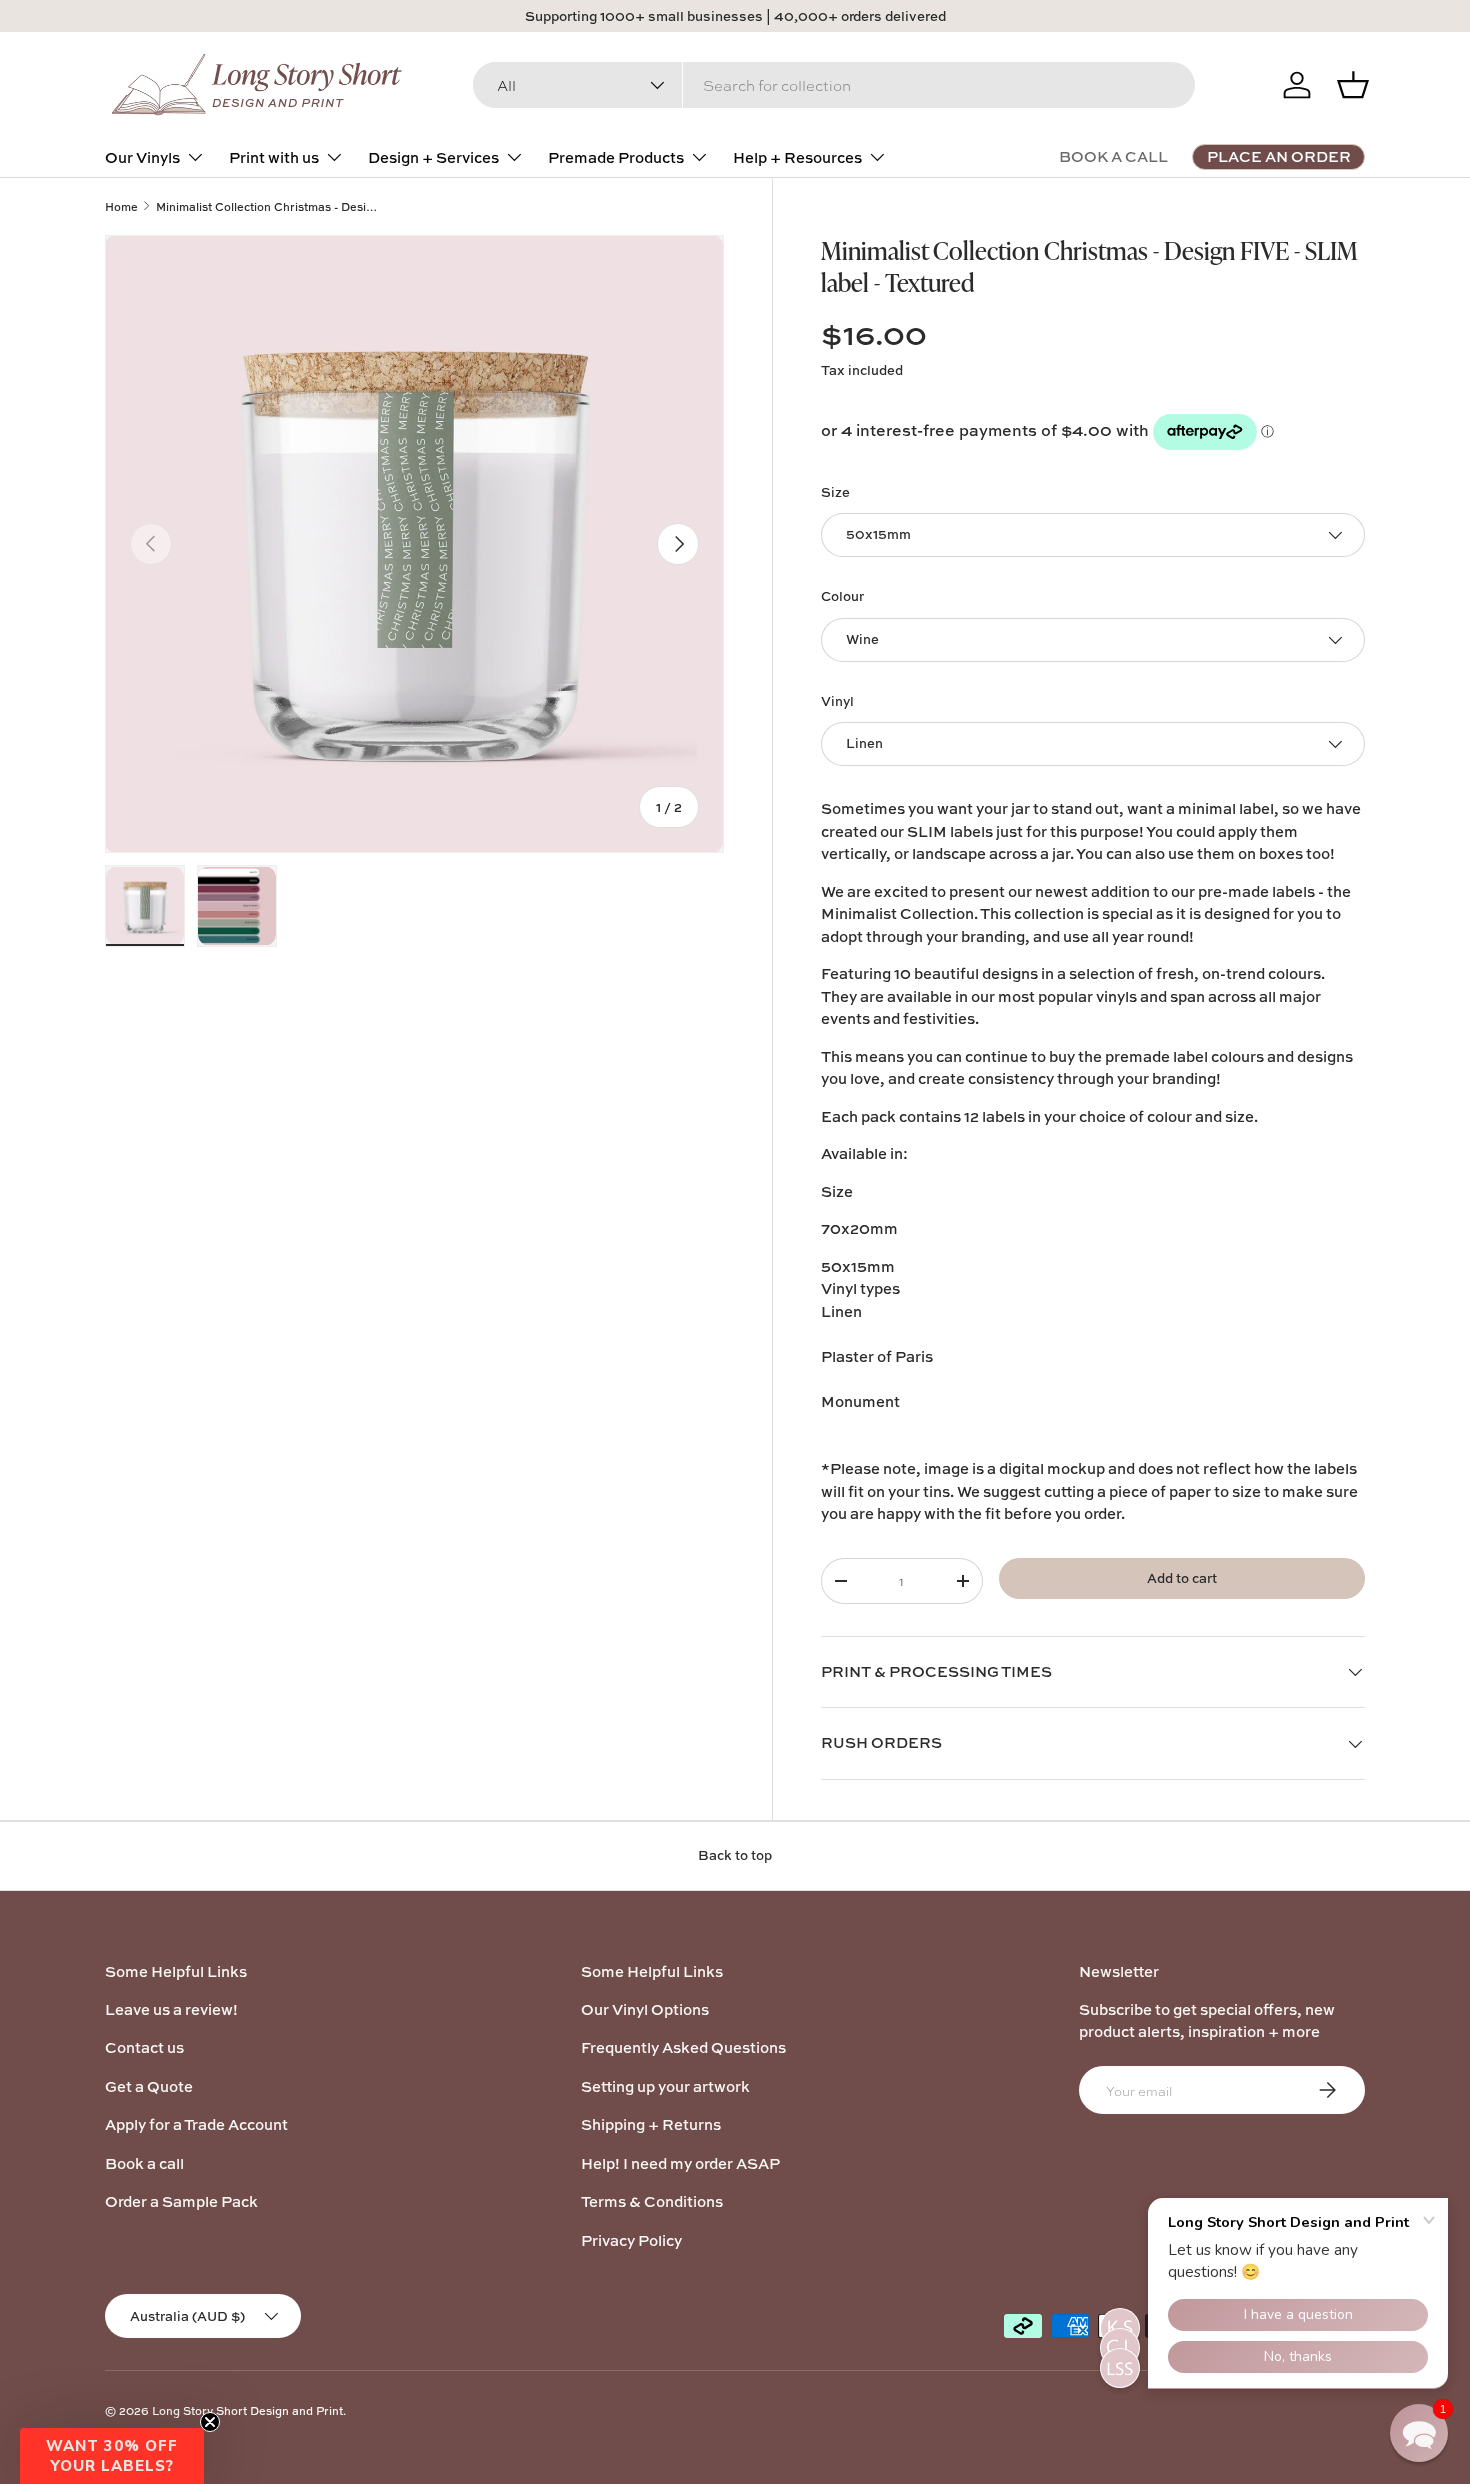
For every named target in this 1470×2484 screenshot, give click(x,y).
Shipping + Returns (651, 2124)
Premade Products (616, 157)
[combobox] (834, 85)
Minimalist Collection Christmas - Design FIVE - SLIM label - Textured (268, 206)
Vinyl (837, 701)
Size (835, 492)
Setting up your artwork (665, 2086)
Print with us (274, 157)
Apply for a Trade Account (196, 2124)
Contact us (144, 2047)
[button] (112, 2456)
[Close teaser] (210, 2422)
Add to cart (1182, 1578)
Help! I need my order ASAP (680, 2163)
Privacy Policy (631, 2240)
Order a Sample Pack (181, 2201)
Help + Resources (797, 157)
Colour (842, 596)
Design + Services (433, 157)
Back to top (735, 1855)
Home (121, 206)
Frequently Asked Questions (683, 2047)
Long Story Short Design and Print (247, 2410)
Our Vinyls (142, 157)
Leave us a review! (171, 2009)
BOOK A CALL (1113, 156)
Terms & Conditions (652, 2201)
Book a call (144, 2163)
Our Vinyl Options (645, 2009)
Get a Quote (149, 2086)
